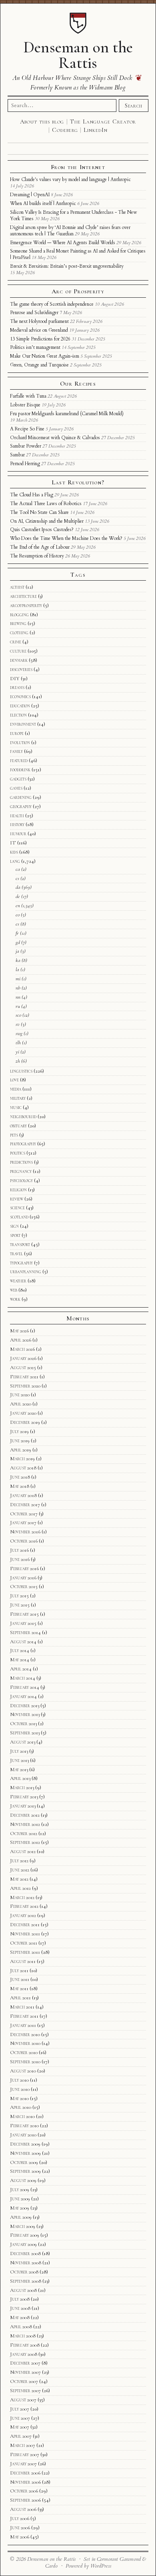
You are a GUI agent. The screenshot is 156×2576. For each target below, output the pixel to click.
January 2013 (23, 1806)
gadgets (18, 779)
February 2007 (25, 2455)
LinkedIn (95, 130)
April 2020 (21, 1404)
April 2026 (21, 1340)
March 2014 (23, 1678)
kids (14, 852)
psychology (21, 1181)
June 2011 (20, 1979)
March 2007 (23, 2445)
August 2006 (23, 2509)
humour (18, 834)
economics (20, 697)
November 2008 (26, 2263)
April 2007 (21, 2436)
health (17, 816)
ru (18, 1006)
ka (18, 960)
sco (18, 1015)
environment (23, 724)
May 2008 (20, 2317)
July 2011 (19, 1971)
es (17, 924)
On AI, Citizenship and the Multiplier (47, 521)
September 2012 (25, 1842)
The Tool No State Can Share (39, 512)
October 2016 (24, 1541)
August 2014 (23, 1642)
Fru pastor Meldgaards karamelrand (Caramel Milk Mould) (67, 414)
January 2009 (23, 2244)
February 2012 (24, 1906)
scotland (19, 1217)
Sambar (17, 455)
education (20, 706)
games (16, 788)
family (16, 751)
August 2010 (23, 2071)
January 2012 (23, 1915)
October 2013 (23, 1724)
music (16, 1107)
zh (18, 1061)
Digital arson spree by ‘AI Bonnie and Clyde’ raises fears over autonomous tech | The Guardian (70, 231)
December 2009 (25, 2144)
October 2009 (24, 2162)
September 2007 (25, 2391)
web (14, 1290)
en (18, 906)
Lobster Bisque (25, 405)
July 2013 (19, 1751)
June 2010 (20, 2089)
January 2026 (23, 1358)
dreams (17, 687)
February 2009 (25, 2235)
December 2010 (25, 2035)
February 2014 (25, 1687)
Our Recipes (78, 384)
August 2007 (23, 2400)
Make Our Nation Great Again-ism (45, 356)
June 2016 (20, 1559)
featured (19, 760)
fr (17, 933)
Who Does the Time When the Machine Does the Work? (66, 538)
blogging (19, 615)
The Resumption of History (37, 556)
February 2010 (24, 2126)
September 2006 (25, 2500)
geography (21, 806)
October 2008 (24, 2272)
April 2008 (21, 2327)
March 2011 (22, 2007)
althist (17, 587)
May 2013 (19, 1770)
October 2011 (24, 1943)
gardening (21, 797)
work (15, 1299)
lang (15, 861)
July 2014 (20, 1650)
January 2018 (23, 1495)
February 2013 (24, 1797)
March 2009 (23, 2226)
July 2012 (19, 1861)
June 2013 (19, 1760)
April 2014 (21, 1669)
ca (18, 869)
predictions (21, 1162)
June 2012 (20, 1870)
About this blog (42, 121)
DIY (15, 679)
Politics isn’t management (35, 347)
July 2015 (19, 1596)
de (18, 896)
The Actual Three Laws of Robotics (46, 504)
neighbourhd (23, 1117)
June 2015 (20, 1605)
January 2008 (24, 2354)
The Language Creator (103, 121)
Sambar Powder (26, 446)
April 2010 (21, 2107)
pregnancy (21, 1171)
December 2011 (25, 1925)
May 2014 (20, 1660)
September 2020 (25, 1386)
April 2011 (20, 1998)
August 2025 (23, 1368)
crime (16, 642)
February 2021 (24, 1377)
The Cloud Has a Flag (32, 495)
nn (18, 997)
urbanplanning (26, 1272)
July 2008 (20, 2299)
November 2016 (25, 1532)
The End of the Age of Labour (40, 547)
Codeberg (65, 130)
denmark (19, 660)
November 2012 (25, 1824)
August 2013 (23, 1742)
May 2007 (20, 2427)
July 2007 (20, 2409)
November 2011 (25, 1934)
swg (19, 1033)
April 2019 (21, 1450)
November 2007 (25, 2372)
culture (18, 651)
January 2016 (23, 1578)
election (18, 715)
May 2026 (19, 1331)
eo (18, 915)
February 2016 (24, 1569)
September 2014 (25, 1632)
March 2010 (22, 2116)
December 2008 (25, 2254)
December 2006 (25, 2473)
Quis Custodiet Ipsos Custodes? (42, 530)
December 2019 (25, 1422)
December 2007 (25, 2363)
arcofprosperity (26, 605)
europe (17, 733)
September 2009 (25, 2171)
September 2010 (25, 2062)
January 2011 (23, 2025)
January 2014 (23, 1696)
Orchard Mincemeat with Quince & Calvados (55, 438)
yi (17, 1052)
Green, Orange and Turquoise (39, 365)
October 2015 (24, 1587)
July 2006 (20, 2518)
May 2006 (20, 2537)
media (16, 1089)
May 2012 (19, 1879)
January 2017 (23, 1523)
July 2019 (19, 1431)
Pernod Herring (25, 464)
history (17, 824)
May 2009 (20, 2208)
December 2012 (25, 1815)
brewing (18, 623)
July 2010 (19, 2080)
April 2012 (20, 1888)
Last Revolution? (78, 482)
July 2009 (20, 2190)
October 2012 (24, 1833)
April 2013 (20, 1778)
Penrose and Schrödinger (34, 313)
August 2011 (23, 1961)
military (18, 1098)
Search (134, 106)
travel (16, 1254)
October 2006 (24, 2491)
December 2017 (25, 1505)
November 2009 (25, 2153)
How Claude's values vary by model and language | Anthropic (70, 179)
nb (18, 988)
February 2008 (25, 2345)
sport (15, 1235)
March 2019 (22, 1459)
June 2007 (20, 2418)
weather (18, 1281)
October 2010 (24, 2052)
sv (18, 1024)
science (17, 1208)
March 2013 (22, 1788)
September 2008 (26, 2281)
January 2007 (23, 2464)
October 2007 (24, 2381)
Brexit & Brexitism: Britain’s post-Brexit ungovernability (67, 266)
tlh (18, 1043)
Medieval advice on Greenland (39, 330)
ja (17, 951)
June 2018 (20, 1477)
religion (18, 1190)
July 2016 (19, 1550)
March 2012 (22, 1897)
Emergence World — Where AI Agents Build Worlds (63, 243)
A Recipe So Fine (27, 429)
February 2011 (24, 2016)
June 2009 (20, 2199)
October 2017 (24, 1514)
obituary (18, 1126)
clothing (19, 633)
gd (18, 942)
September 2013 (25, 1733)
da (18, 887)
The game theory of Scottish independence (52, 304)
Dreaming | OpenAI (30, 195)
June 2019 (20, 1441)
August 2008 (23, 2290)
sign (14, 1226)
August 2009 (23, 2180)
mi (18, 979)
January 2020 (23, 1413)
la (17, 969)
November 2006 (25, 2482)
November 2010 (25, 2043)
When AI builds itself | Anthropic (43, 203)
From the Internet (78, 167)
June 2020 (20, 1395)
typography (21, 1263)
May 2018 (20, 1486)
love (14, 1080)
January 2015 (23, 1623)
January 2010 (23, 2135)
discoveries (21, 669)
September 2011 (25, 1952)
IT (13, 843)
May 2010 (19, 2098)
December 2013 (25, 1706)
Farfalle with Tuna (28, 396)
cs (17, 878)
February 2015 (24, 1614)
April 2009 (21, 2217)
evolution (20, 743)
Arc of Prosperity (78, 291)
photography (23, 1144)
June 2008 (20, 2308)
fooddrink (20, 770)
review (17, 1199)
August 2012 (23, 1851)
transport (20, 1244)
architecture (23, 596)
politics (18, 1153)
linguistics (21, 1071)
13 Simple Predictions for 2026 (40, 339)
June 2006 (20, 2528)
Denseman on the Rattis (78, 55)
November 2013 (25, 1714)
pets (14, 1135)
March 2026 (22, 1349)
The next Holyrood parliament (39, 321)
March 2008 (23, 2336)
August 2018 (23, 1468)
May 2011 (19, 1989)
